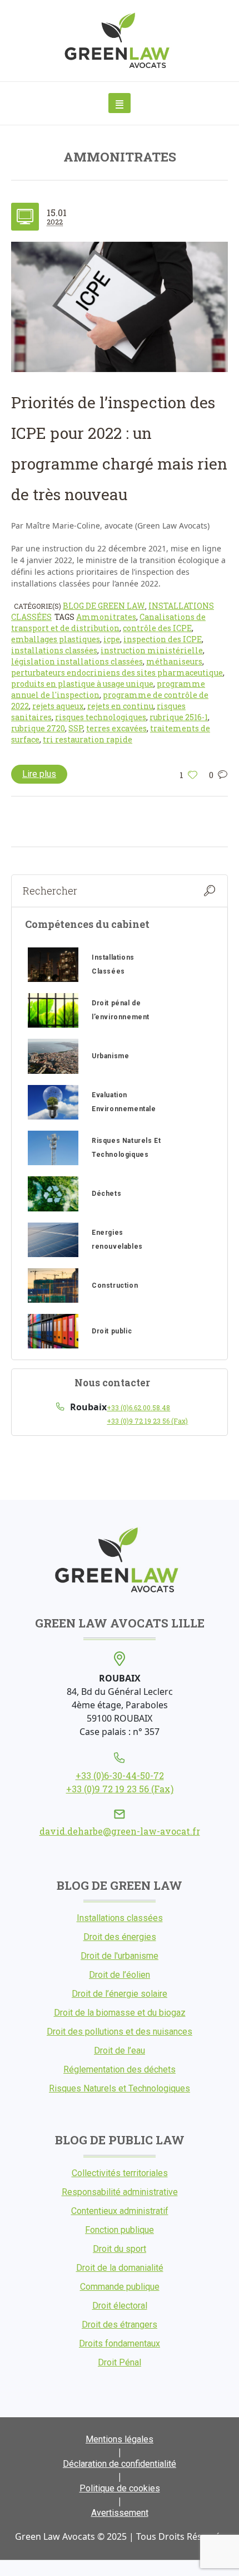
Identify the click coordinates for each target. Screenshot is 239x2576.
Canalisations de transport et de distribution (108, 622)
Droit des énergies (120, 1937)
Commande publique (120, 2287)
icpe (112, 639)
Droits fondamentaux (120, 2343)
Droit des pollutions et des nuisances (120, 2032)
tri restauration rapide (88, 739)
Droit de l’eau (120, 2050)
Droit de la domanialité (120, 2268)
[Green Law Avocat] (120, 41)
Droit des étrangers (120, 2325)
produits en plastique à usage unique (82, 684)
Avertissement (120, 2513)
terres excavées (116, 728)
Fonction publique (120, 2230)
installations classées (54, 650)
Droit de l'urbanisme (120, 1956)
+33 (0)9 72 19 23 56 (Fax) (147, 1421)
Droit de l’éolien (120, 1975)
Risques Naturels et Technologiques (120, 2088)
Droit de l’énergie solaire (120, 1994)
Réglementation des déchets (120, 2069)
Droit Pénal (120, 2362)
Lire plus (39, 774)
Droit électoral (120, 2306)
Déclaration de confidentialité (120, 2464)
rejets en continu (120, 706)
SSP (76, 728)
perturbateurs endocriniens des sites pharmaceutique (117, 673)
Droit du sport (120, 2249)
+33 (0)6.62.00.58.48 (138, 1407)
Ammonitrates (106, 617)
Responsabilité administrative (120, 2192)
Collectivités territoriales (120, 2173)
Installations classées (120, 1918)
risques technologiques (101, 717)
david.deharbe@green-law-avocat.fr (120, 1831)
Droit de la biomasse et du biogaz (120, 2013)
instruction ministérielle (152, 650)
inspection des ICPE (163, 639)
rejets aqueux (58, 706)
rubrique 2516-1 (179, 717)
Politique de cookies (120, 2488)
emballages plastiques (56, 639)
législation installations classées (77, 661)
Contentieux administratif (120, 2211)
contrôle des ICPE (157, 628)
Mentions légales (120, 2439)
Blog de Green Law (104, 606)
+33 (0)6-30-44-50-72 (120, 1775)
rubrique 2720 (38, 728)
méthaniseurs (174, 661)
